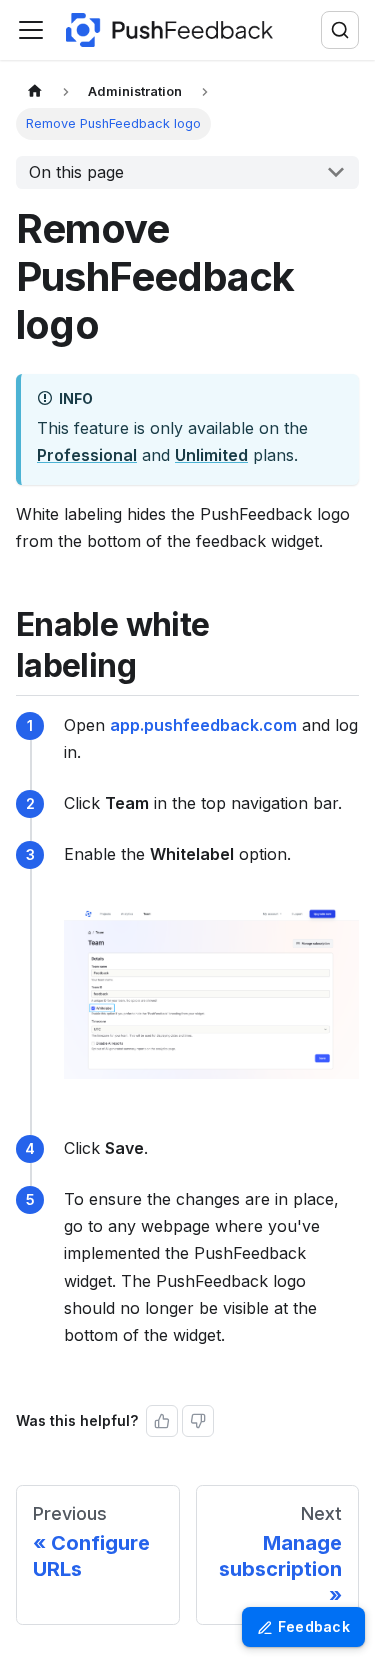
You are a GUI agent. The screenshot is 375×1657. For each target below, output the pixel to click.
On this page (76, 172)
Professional (87, 455)
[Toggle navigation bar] (31, 30)
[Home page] (35, 92)
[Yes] (162, 1421)
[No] (198, 1421)
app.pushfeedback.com (203, 725)
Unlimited (211, 455)
